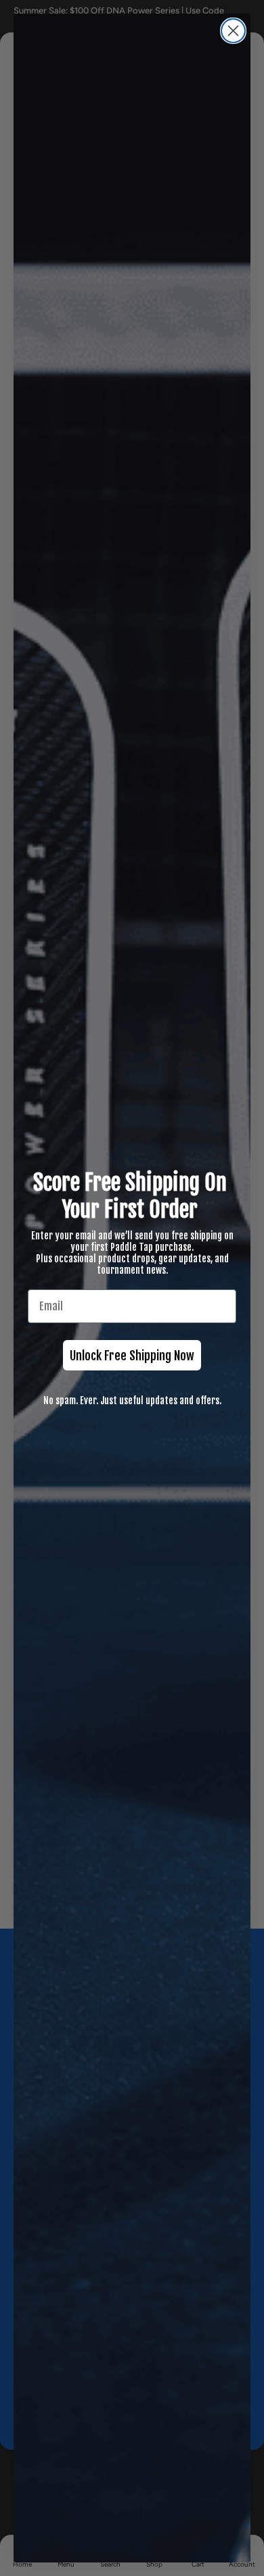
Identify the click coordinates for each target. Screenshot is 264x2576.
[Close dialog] (233, 31)
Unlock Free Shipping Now (132, 1356)
